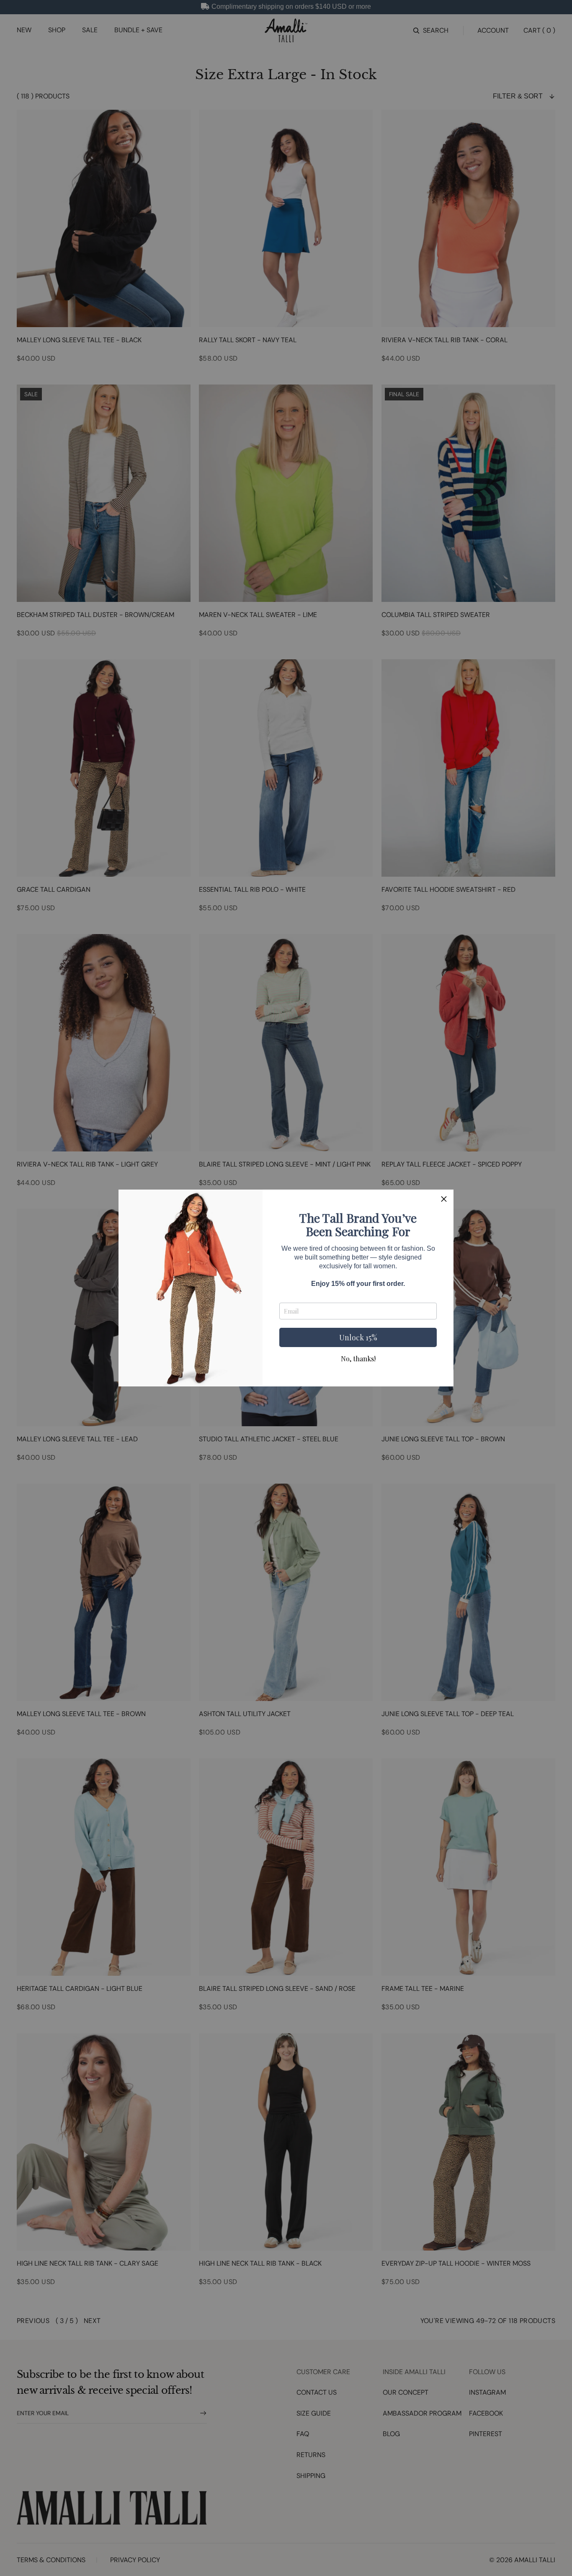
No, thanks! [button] (358, 1359)
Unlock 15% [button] (358, 1337)
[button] (444, 1199)
